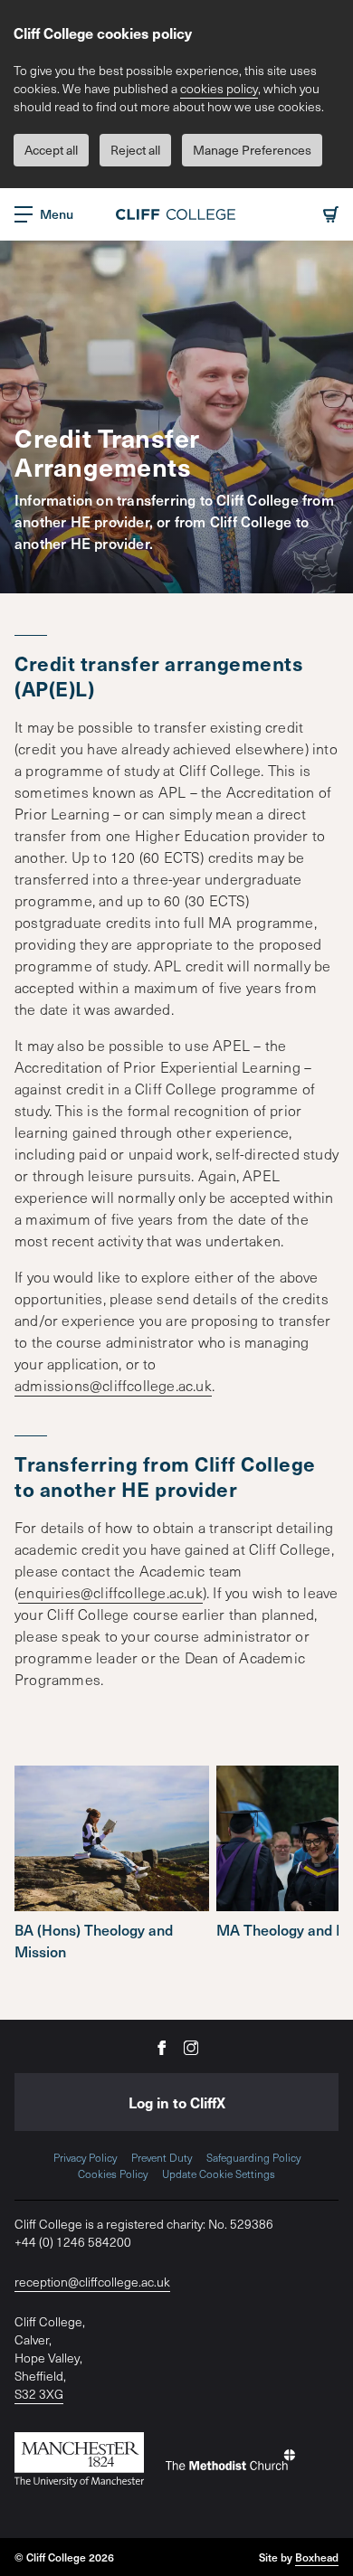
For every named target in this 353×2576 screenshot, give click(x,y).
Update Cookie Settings (219, 2173)
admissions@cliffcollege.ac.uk (113, 1385)
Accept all (51, 150)
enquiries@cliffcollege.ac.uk (110, 1592)
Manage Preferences (252, 150)
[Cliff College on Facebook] (162, 2046)
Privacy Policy (85, 2157)
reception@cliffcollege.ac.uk (92, 2282)
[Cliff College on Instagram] (191, 2046)
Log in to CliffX (177, 2102)
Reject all (135, 150)
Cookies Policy (113, 2173)
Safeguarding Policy (253, 2157)
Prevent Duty (162, 2157)
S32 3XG (39, 2394)
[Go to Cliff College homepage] (176, 214)
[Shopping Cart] (331, 214)
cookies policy (219, 88)
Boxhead (317, 2557)
